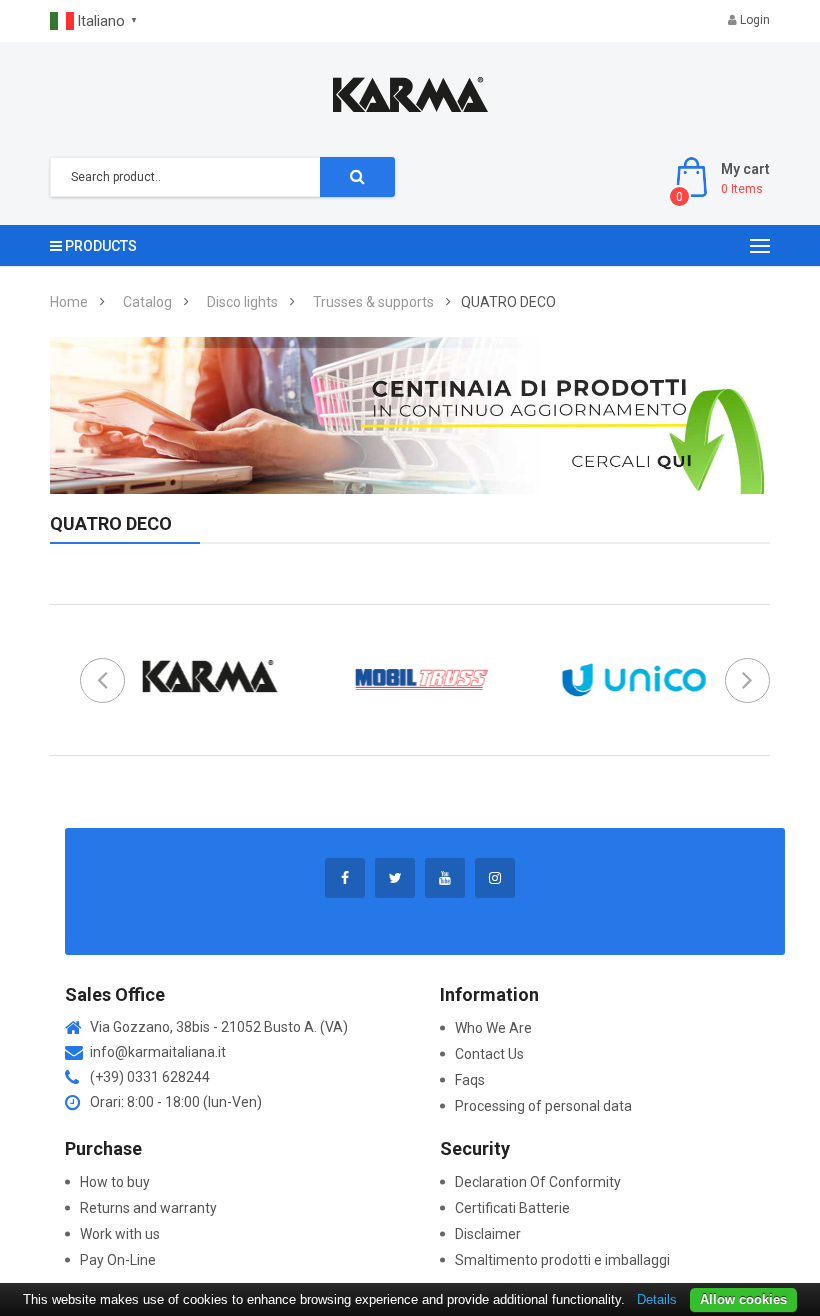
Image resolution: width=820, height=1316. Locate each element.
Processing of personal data (543, 1106)
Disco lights (242, 302)
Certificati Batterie (514, 1208)
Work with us (120, 1234)
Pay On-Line (118, 1260)
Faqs (470, 1080)
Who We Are (493, 1028)
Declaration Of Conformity (538, 1182)
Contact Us (489, 1054)
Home (69, 302)
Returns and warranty (148, 1208)
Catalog (147, 302)
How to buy (115, 1182)
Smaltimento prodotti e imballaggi (562, 1260)
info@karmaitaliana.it (158, 1052)
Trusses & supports (373, 302)
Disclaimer (488, 1234)
